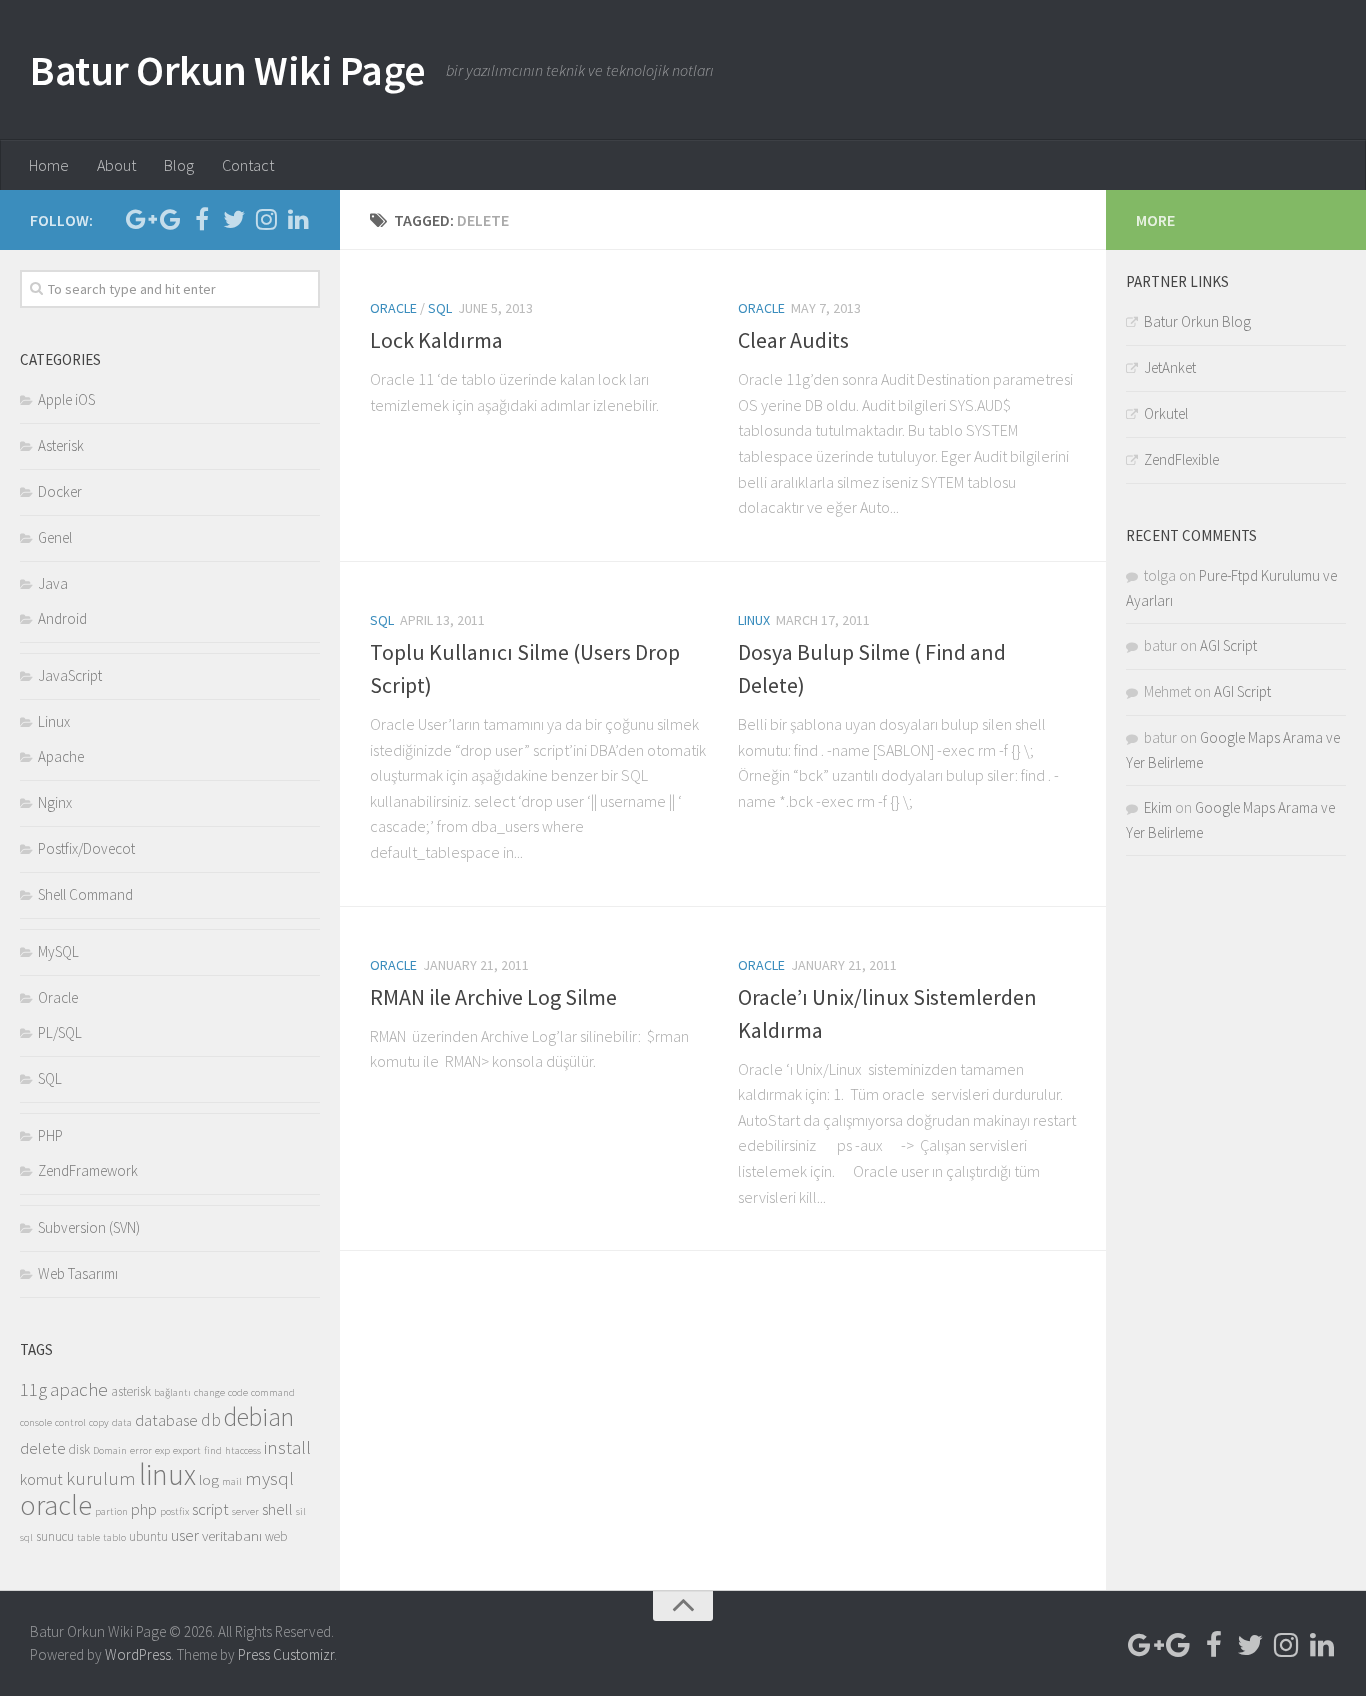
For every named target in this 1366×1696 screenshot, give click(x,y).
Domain (110, 1450)
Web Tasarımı (78, 1273)
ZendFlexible (1181, 459)
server (245, 1511)
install (287, 1447)
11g (33, 1389)
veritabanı (232, 1535)
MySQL (58, 951)
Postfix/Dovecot (86, 848)
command (273, 1392)
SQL (440, 308)
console (36, 1422)
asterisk (131, 1391)
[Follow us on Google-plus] (138, 219)
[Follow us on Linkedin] (298, 219)
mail (232, 1481)
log (209, 1479)
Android (62, 618)
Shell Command (85, 894)
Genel (55, 537)
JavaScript (70, 675)
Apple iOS (66, 399)
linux (167, 1474)
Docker (60, 491)
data (122, 1422)
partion (111, 1511)
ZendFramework (88, 1170)
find (213, 1450)
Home (49, 165)
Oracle (393, 308)
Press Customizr (286, 1654)
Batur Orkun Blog (1197, 321)
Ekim (1158, 807)
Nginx (55, 802)
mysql (269, 1478)
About (116, 165)
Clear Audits (793, 340)
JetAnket (1170, 367)
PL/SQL (60, 1032)
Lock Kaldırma (436, 340)
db (211, 1420)
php (144, 1509)
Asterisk (61, 445)
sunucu (55, 1536)
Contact (248, 165)
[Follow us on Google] (170, 219)
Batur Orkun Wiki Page (228, 70)
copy (99, 1422)
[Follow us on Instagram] (266, 219)
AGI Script (1228, 645)
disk (79, 1449)
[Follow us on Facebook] (202, 219)
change (209, 1392)
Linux (754, 620)
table (88, 1537)
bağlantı (172, 1392)
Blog (179, 165)
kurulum (101, 1478)
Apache (61, 756)
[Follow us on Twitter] (234, 219)
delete (43, 1448)
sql (26, 1537)
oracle (56, 1505)
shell (277, 1509)
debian (259, 1417)
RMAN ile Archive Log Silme (493, 997)
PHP (50, 1135)
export (187, 1450)
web (276, 1536)
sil (301, 1511)
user (185, 1535)
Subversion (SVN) (89, 1227)
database (166, 1420)
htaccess (243, 1450)
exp (162, 1450)
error (141, 1450)
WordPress (138, 1654)
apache (79, 1389)
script (210, 1509)
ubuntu (148, 1536)
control (70, 1422)
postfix (174, 1511)
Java (53, 583)
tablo (114, 1537)
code (238, 1392)
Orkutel (1166, 413)
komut (41, 1479)
